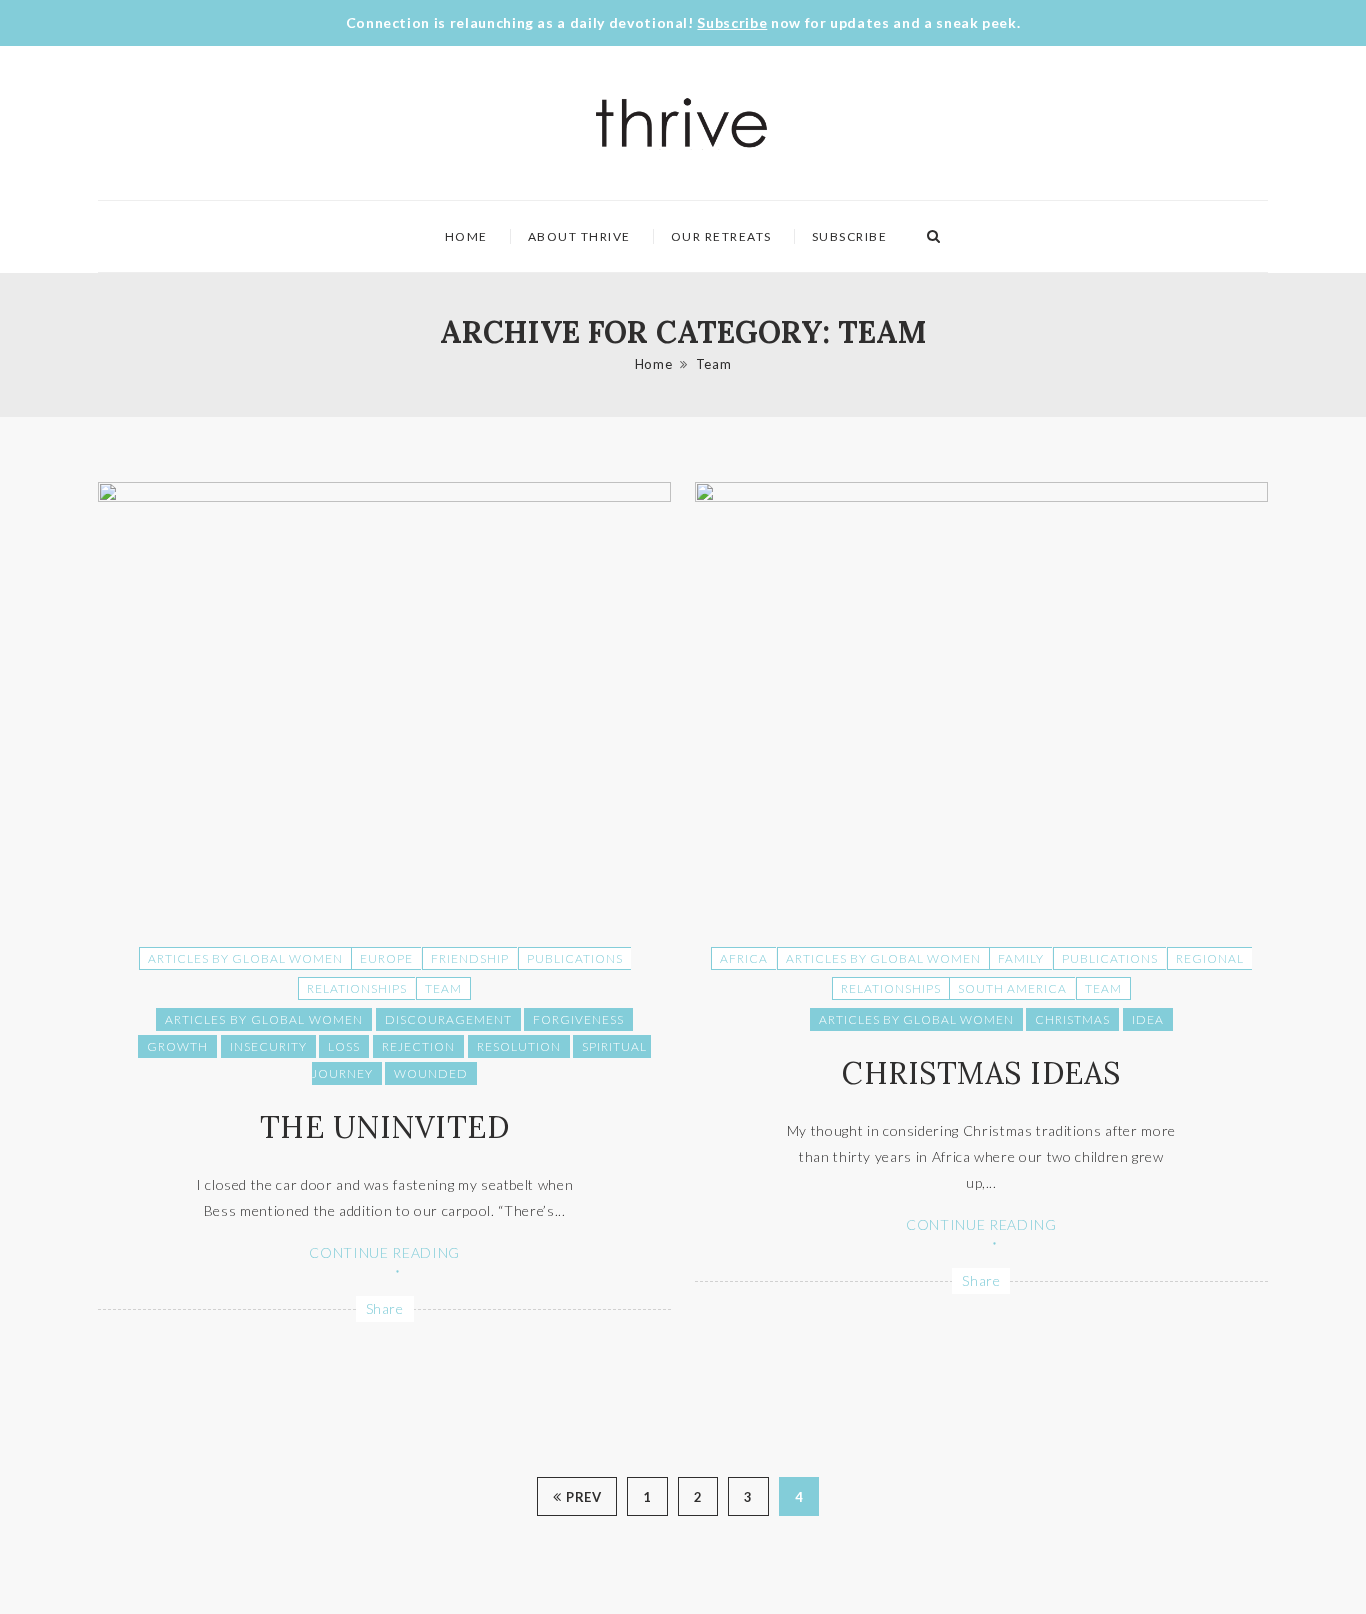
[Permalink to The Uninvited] (384, 496)
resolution (519, 1046)
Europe (386, 958)
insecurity (268, 1046)
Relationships (357, 988)
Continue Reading (384, 1252)
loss (344, 1046)
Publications (575, 958)
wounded (431, 1073)
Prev (583, 1497)
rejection (418, 1046)
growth (177, 1046)
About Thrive (579, 236)
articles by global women (264, 1019)
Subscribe (732, 22)
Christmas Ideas (981, 1073)
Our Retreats (721, 236)
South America (1012, 988)
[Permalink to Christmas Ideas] (981, 496)
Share (385, 1308)
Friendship (470, 958)
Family (1021, 958)
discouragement (448, 1019)
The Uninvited (385, 1127)
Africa (744, 958)
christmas (1072, 1019)
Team (714, 364)
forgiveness (578, 1019)
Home (466, 236)
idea (1148, 1019)
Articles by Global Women (245, 958)
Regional (1210, 958)
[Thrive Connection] (682, 123)
